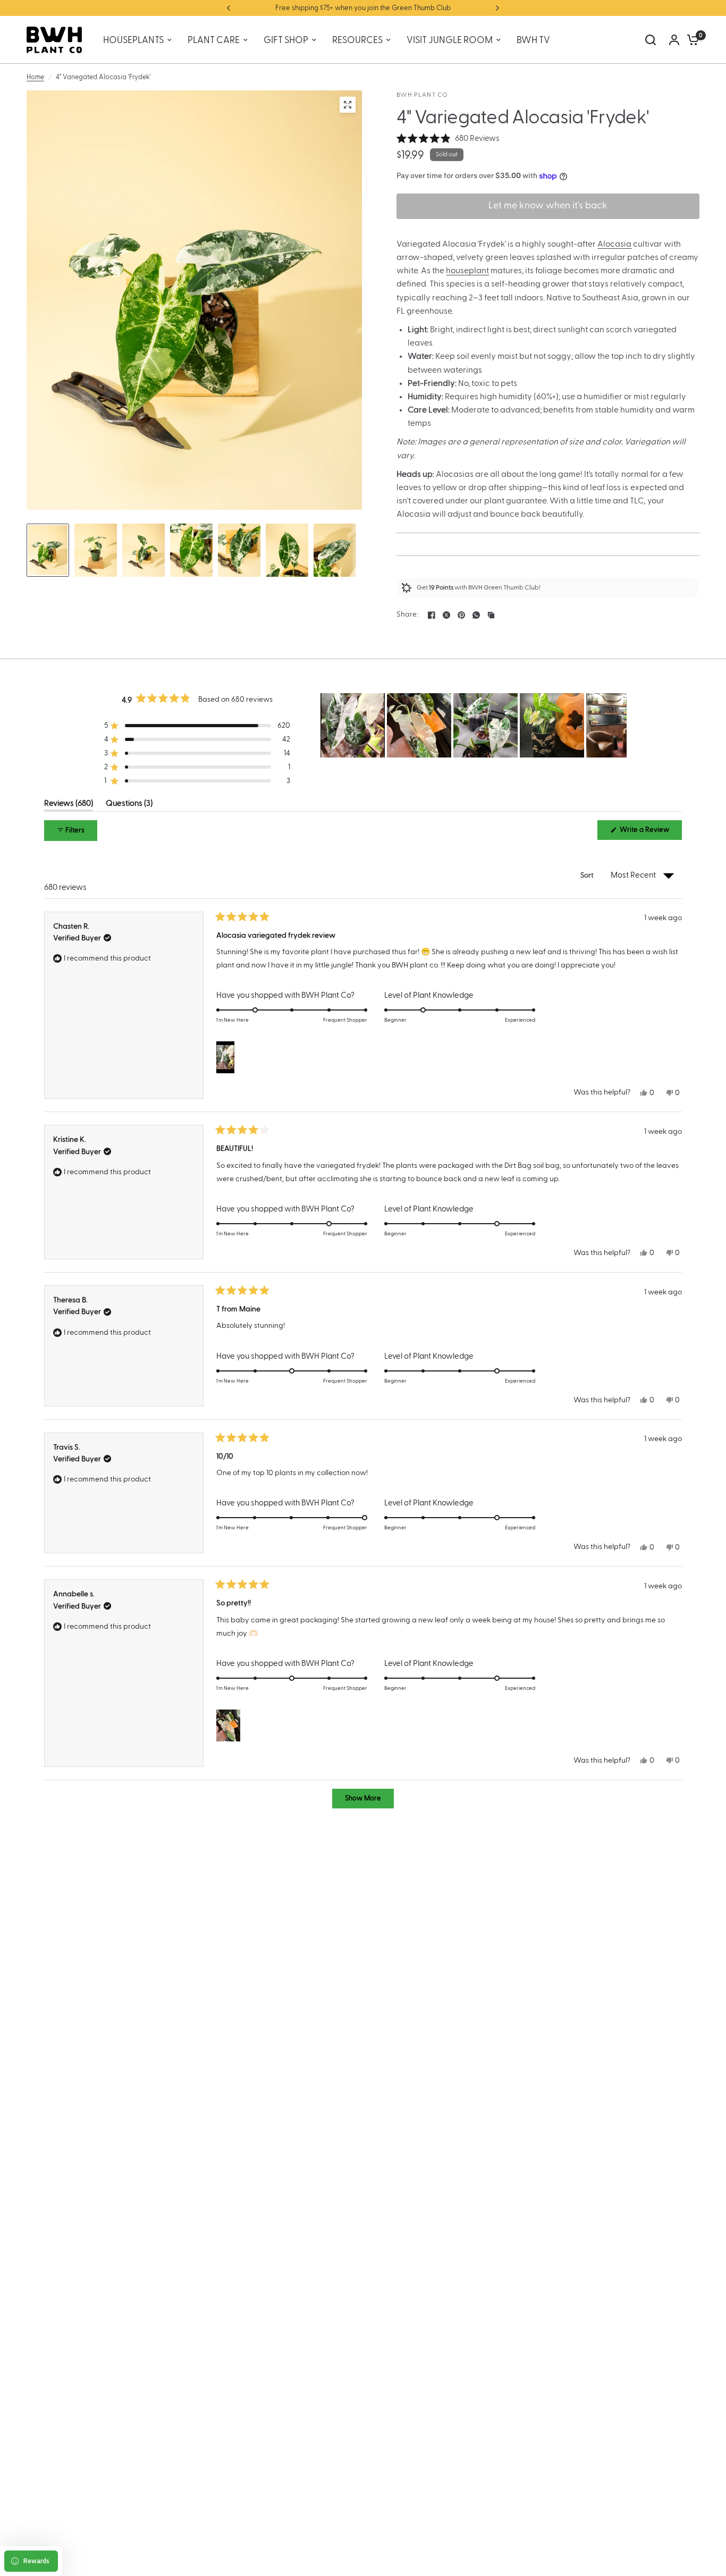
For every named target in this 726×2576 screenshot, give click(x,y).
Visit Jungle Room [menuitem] (450, 40)
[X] (446, 615)
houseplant (467, 271)
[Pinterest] (461, 615)
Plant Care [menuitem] (214, 40)
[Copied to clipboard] (491, 615)
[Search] (651, 40)
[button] (448, 139)
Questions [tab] (129, 805)
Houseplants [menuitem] (133, 40)
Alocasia (614, 244)
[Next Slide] (618, 725)
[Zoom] (348, 105)
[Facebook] (432, 615)
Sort (588, 875)
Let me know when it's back (548, 206)
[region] (474, 725)
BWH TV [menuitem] (533, 40)
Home (35, 77)
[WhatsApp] (476, 615)
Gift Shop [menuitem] (286, 40)
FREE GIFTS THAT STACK (369, 8)
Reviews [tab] (69, 805)
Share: (408, 615)
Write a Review (646, 833)
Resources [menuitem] (357, 40)
